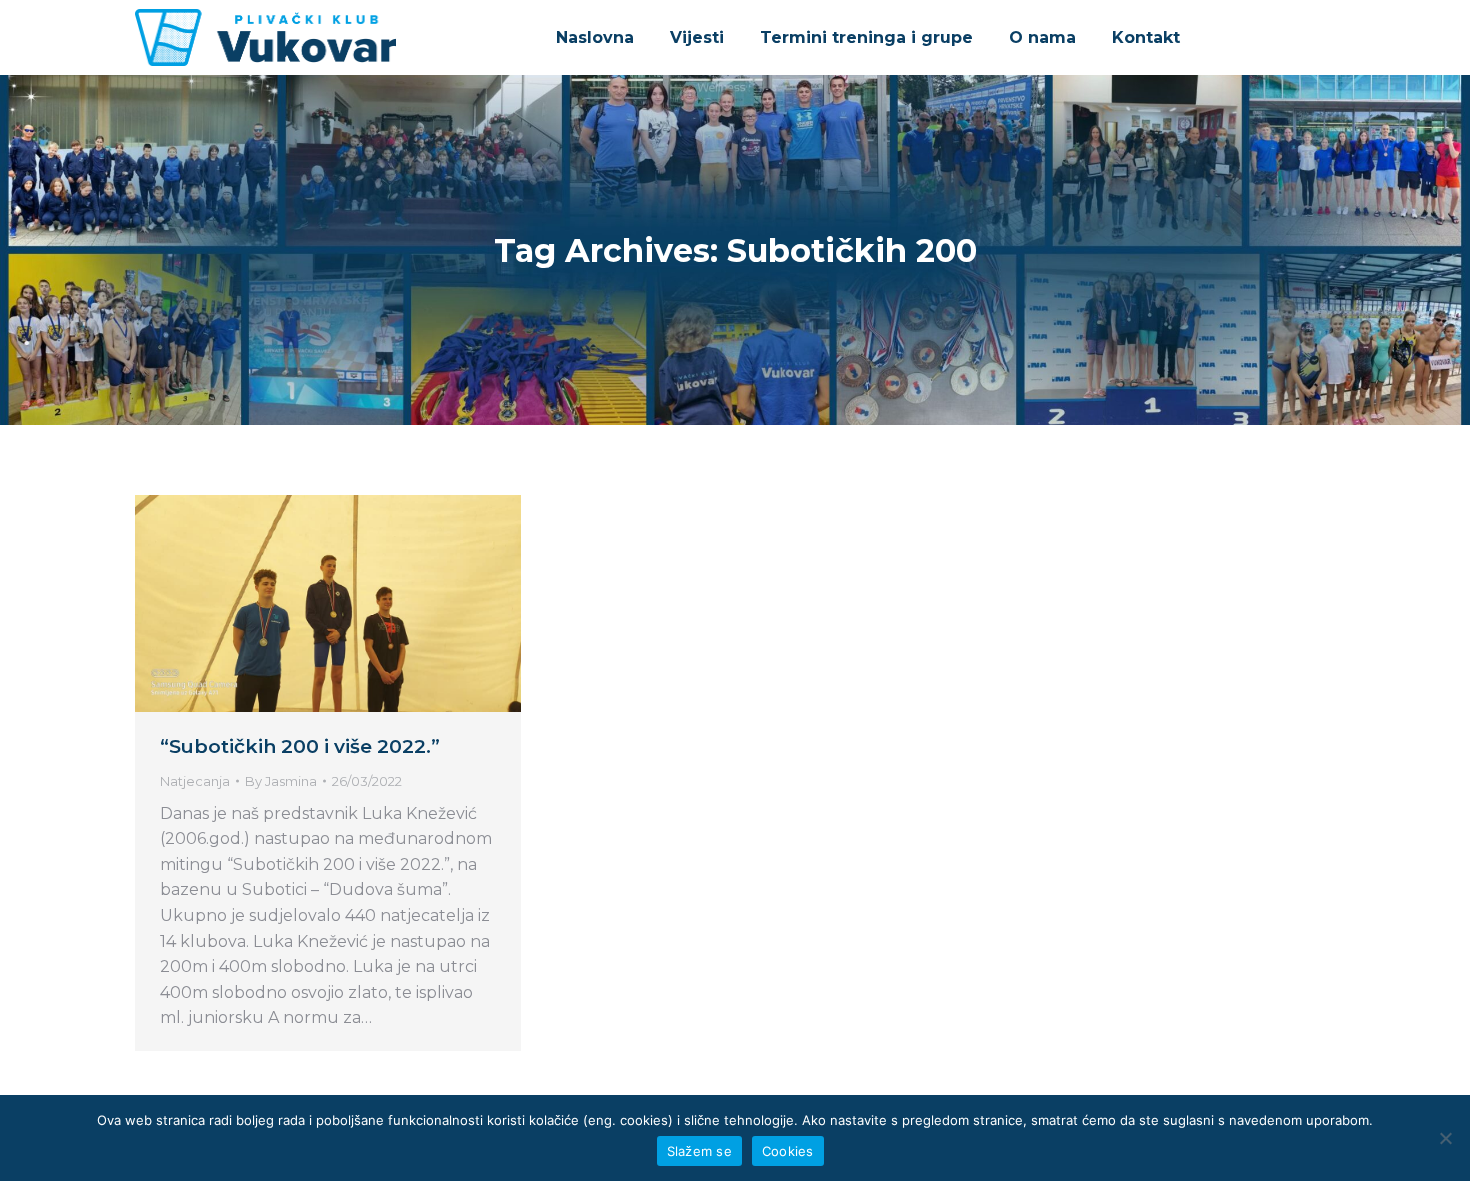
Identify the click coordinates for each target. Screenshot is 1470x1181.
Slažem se (699, 1151)
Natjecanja (195, 781)
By (281, 781)
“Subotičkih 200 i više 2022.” (300, 746)
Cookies (788, 1151)
